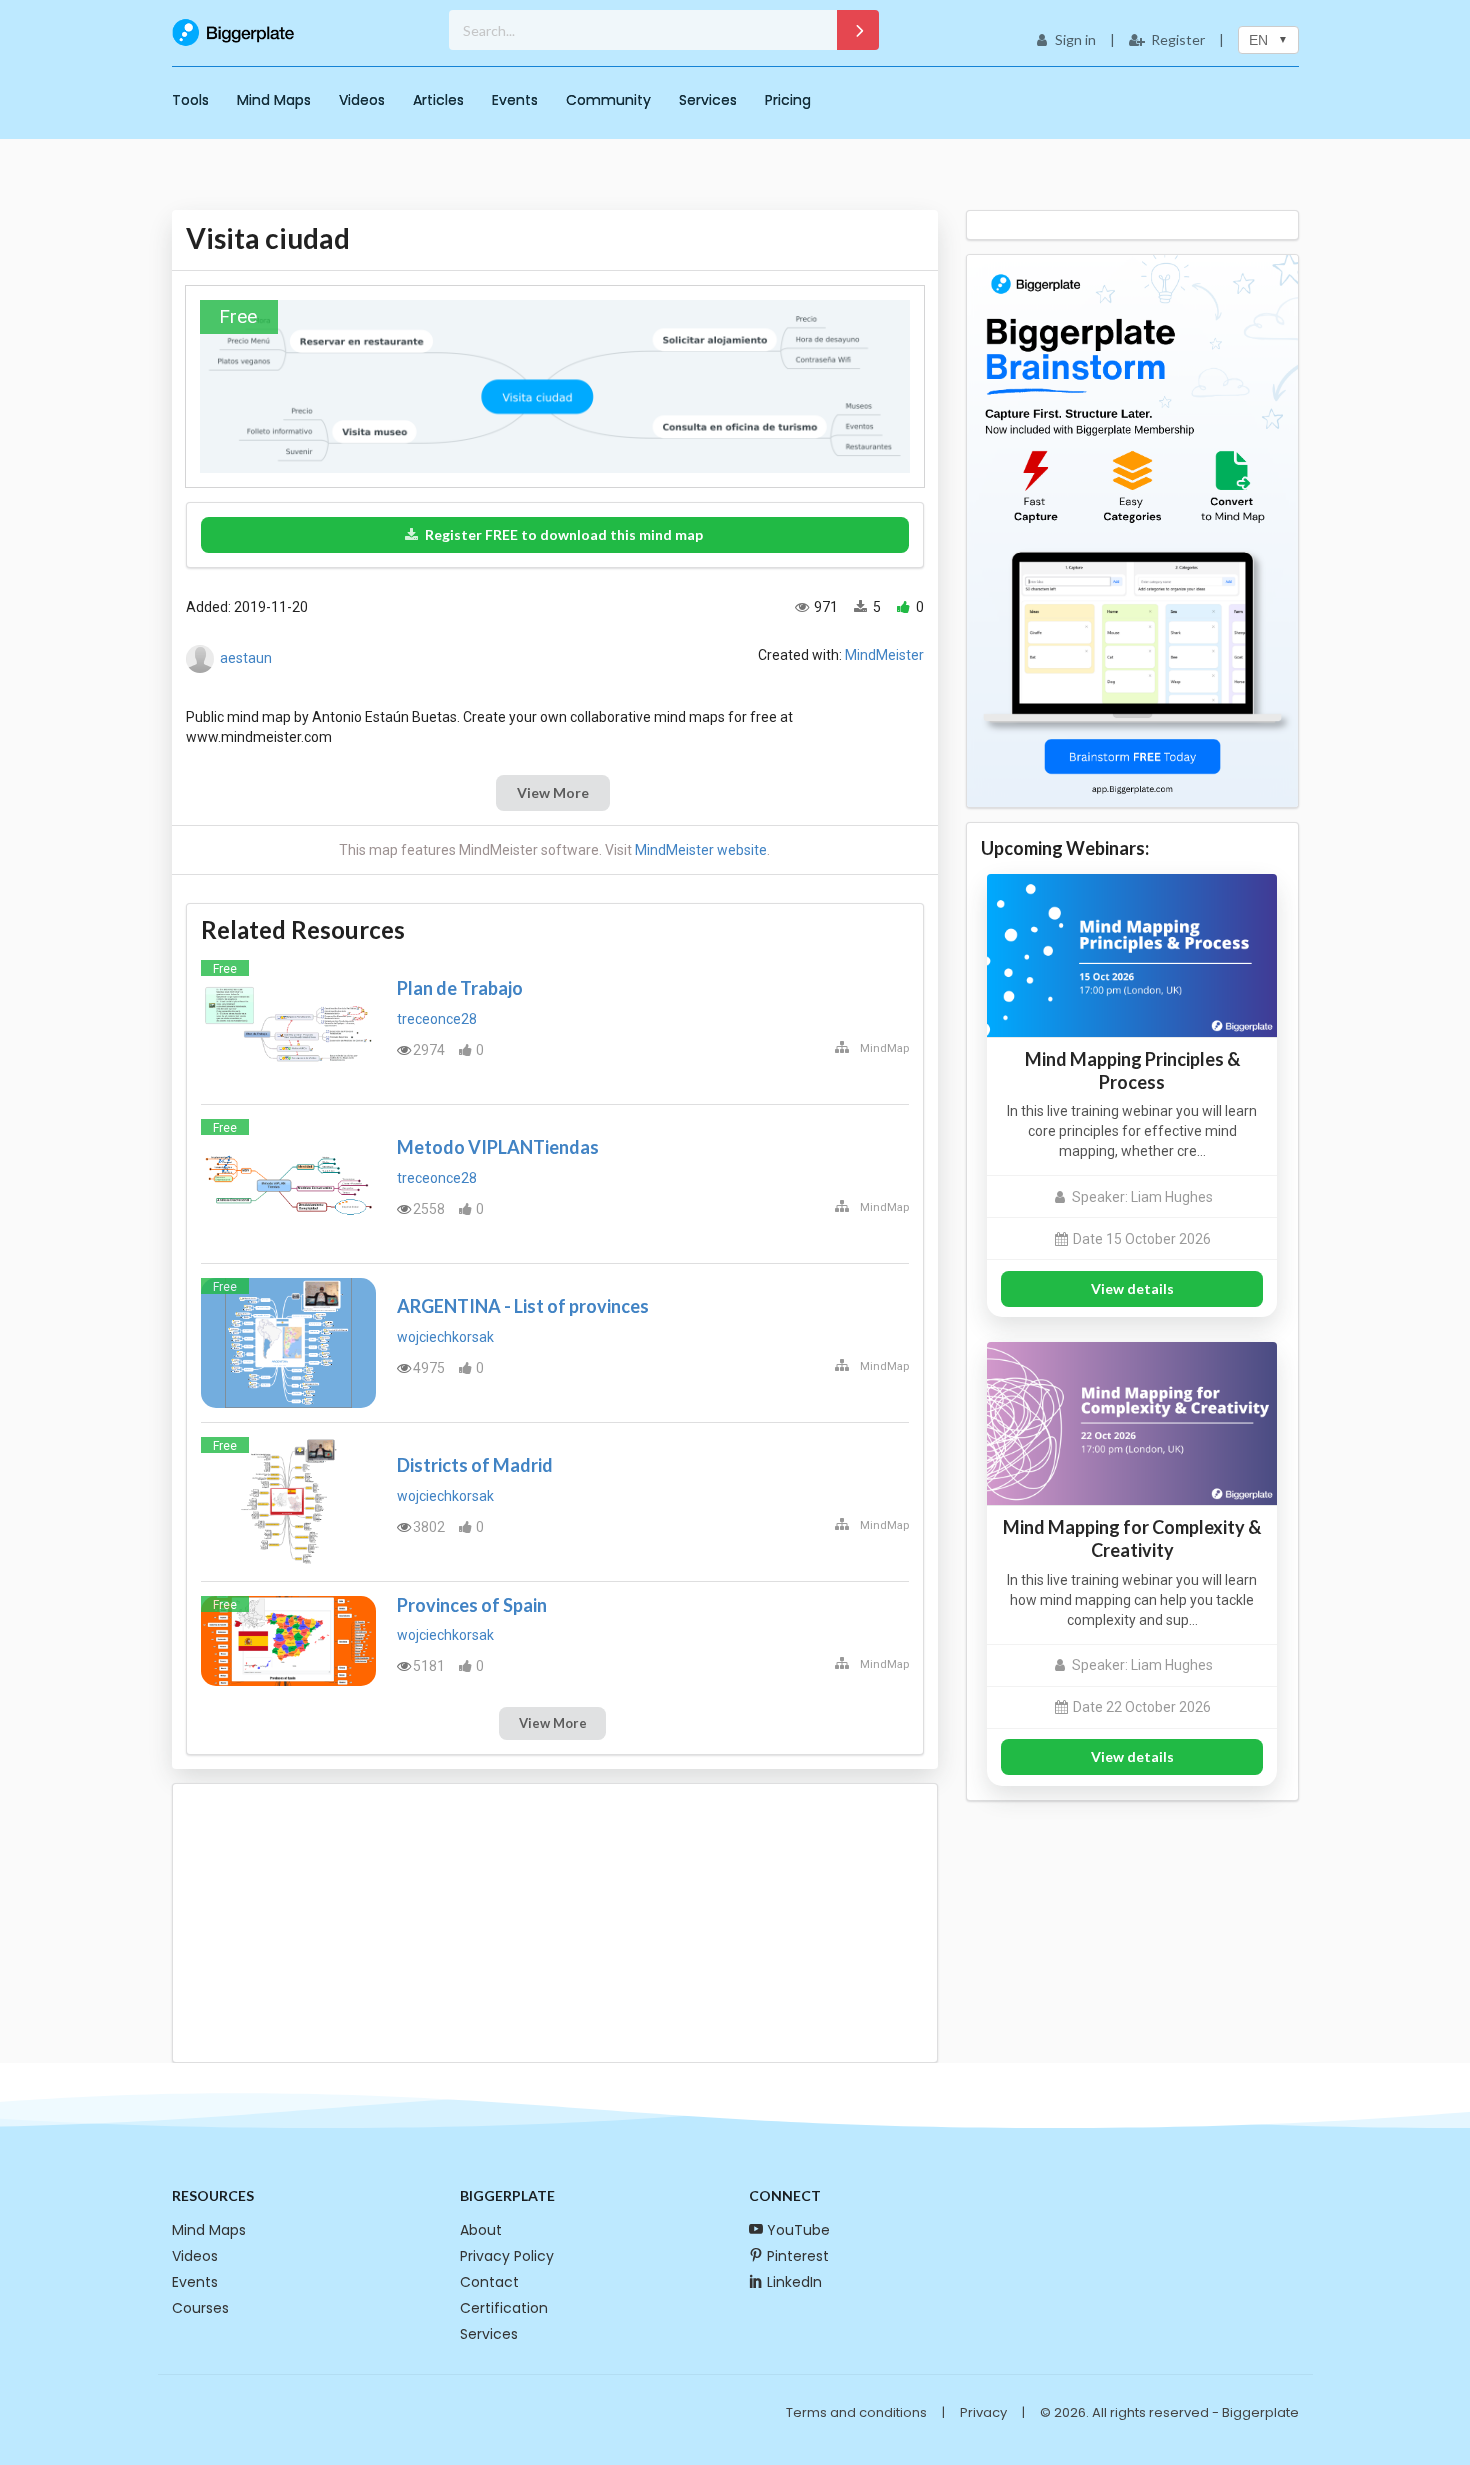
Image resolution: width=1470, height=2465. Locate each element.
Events (515, 100)
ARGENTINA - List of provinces (523, 1306)
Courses (200, 2308)
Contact (489, 2282)
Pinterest (798, 2256)
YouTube (798, 2230)
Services (708, 100)
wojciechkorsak (445, 1337)
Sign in (1075, 39)
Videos (362, 100)
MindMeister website (701, 850)
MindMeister (884, 655)
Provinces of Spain (472, 1605)
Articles (438, 100)
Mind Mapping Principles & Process (1132, 1070)
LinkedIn (794, 2282)
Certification (504, 2308)
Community (608, 100)
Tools (190, 100)
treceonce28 (437, 1019)
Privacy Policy (507, 2256)
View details (1132, 1288)
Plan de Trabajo (460, 988)
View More (553, 792)
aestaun (246, 658)
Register (1178, 39)
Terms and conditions (856, 2412)
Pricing (788, 100)
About (481, 2230)
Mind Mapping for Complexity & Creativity (1132, 1538)
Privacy (983, 2412)
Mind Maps (274, 100)
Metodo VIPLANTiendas (498, 1147)
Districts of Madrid (475, 1465)
